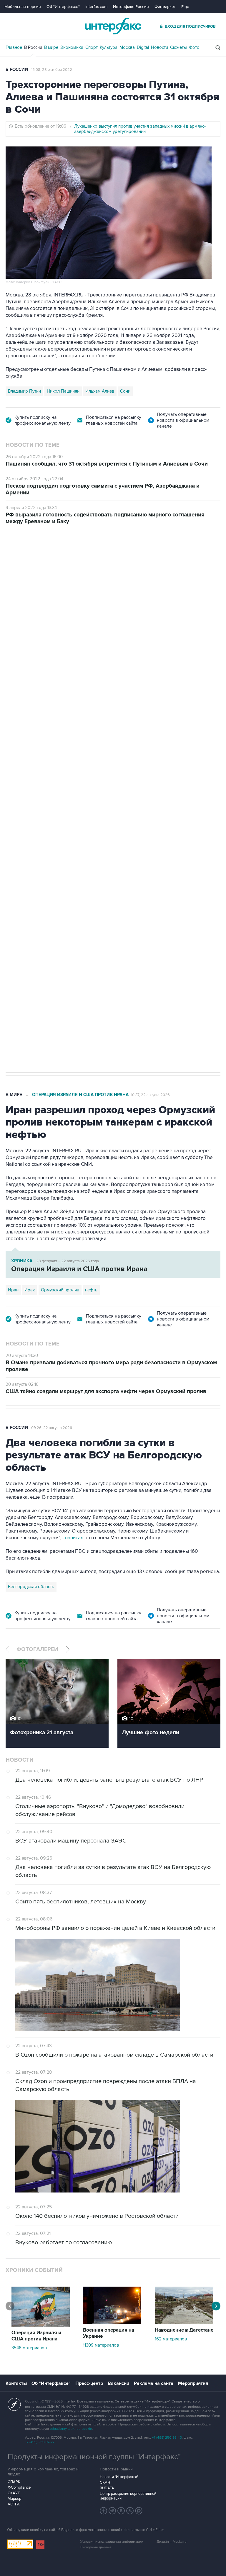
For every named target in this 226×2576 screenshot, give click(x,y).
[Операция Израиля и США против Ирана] (41, 2325)
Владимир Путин (24, 391)
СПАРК (14, 2482)
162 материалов (171, 2339)
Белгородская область (31, 1587)
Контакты (16, 2383)
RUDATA (107, 2488)
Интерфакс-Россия (131, 7)
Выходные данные (96, 2547)
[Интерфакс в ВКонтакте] (121, 2511)
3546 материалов (29, 2348)
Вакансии (118, 2383)
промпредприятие (88, 868)
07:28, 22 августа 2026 (136, 558)
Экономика (72, 47)
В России (33, 47)
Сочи (125, 391)
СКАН (105, 2482)
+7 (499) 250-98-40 (167, 2438)
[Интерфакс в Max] (139, 2511)
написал (74, 1538)
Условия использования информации (112, 2542)
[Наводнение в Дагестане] (184, 2322)
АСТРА (14, 2504)
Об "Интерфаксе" (63, 7)
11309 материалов (101, 2345)
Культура (109, 47)
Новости (159, 47)
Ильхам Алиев (100, 391)
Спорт (92, 47)
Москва (127, 47)
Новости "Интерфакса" (119, 2477)
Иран (13, 1290)
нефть (91, 1290)
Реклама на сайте (154, 2383)
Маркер (14, 2499)
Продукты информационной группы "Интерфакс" (94, 2457)
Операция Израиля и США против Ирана (80, 1095)
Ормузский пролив (60, 1290)
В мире (51, 47)
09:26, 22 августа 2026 (52, 1428)
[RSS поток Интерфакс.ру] (130, 2511)
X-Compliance (19, 2487)
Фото (194, 47)
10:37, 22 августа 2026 (150, 1095)
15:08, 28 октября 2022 (52, 70)
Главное (14, 47)
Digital (143, 47)
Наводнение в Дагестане (184, 2330)
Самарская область (28, 868)
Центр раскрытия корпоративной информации (128, 2496)
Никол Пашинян (63, 391)
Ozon (59, 868)
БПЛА (118, 868)
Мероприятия (193, 2383)
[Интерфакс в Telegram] (112, 2511)
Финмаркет (165, 7)
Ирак (30, 1290)
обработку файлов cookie (71, 2429)
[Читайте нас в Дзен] (104, 2511)
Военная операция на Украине (75, 558)
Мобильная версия (23, 7)
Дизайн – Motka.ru (172, 2542)
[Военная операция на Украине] (112, 2322)
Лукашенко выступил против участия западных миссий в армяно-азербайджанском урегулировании (140, 129)
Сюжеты (178, 47)
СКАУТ (14, 2493)
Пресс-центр (89, 2383)
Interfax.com (96, 7)
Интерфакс (113, 26)
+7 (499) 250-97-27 (40, 2442)
